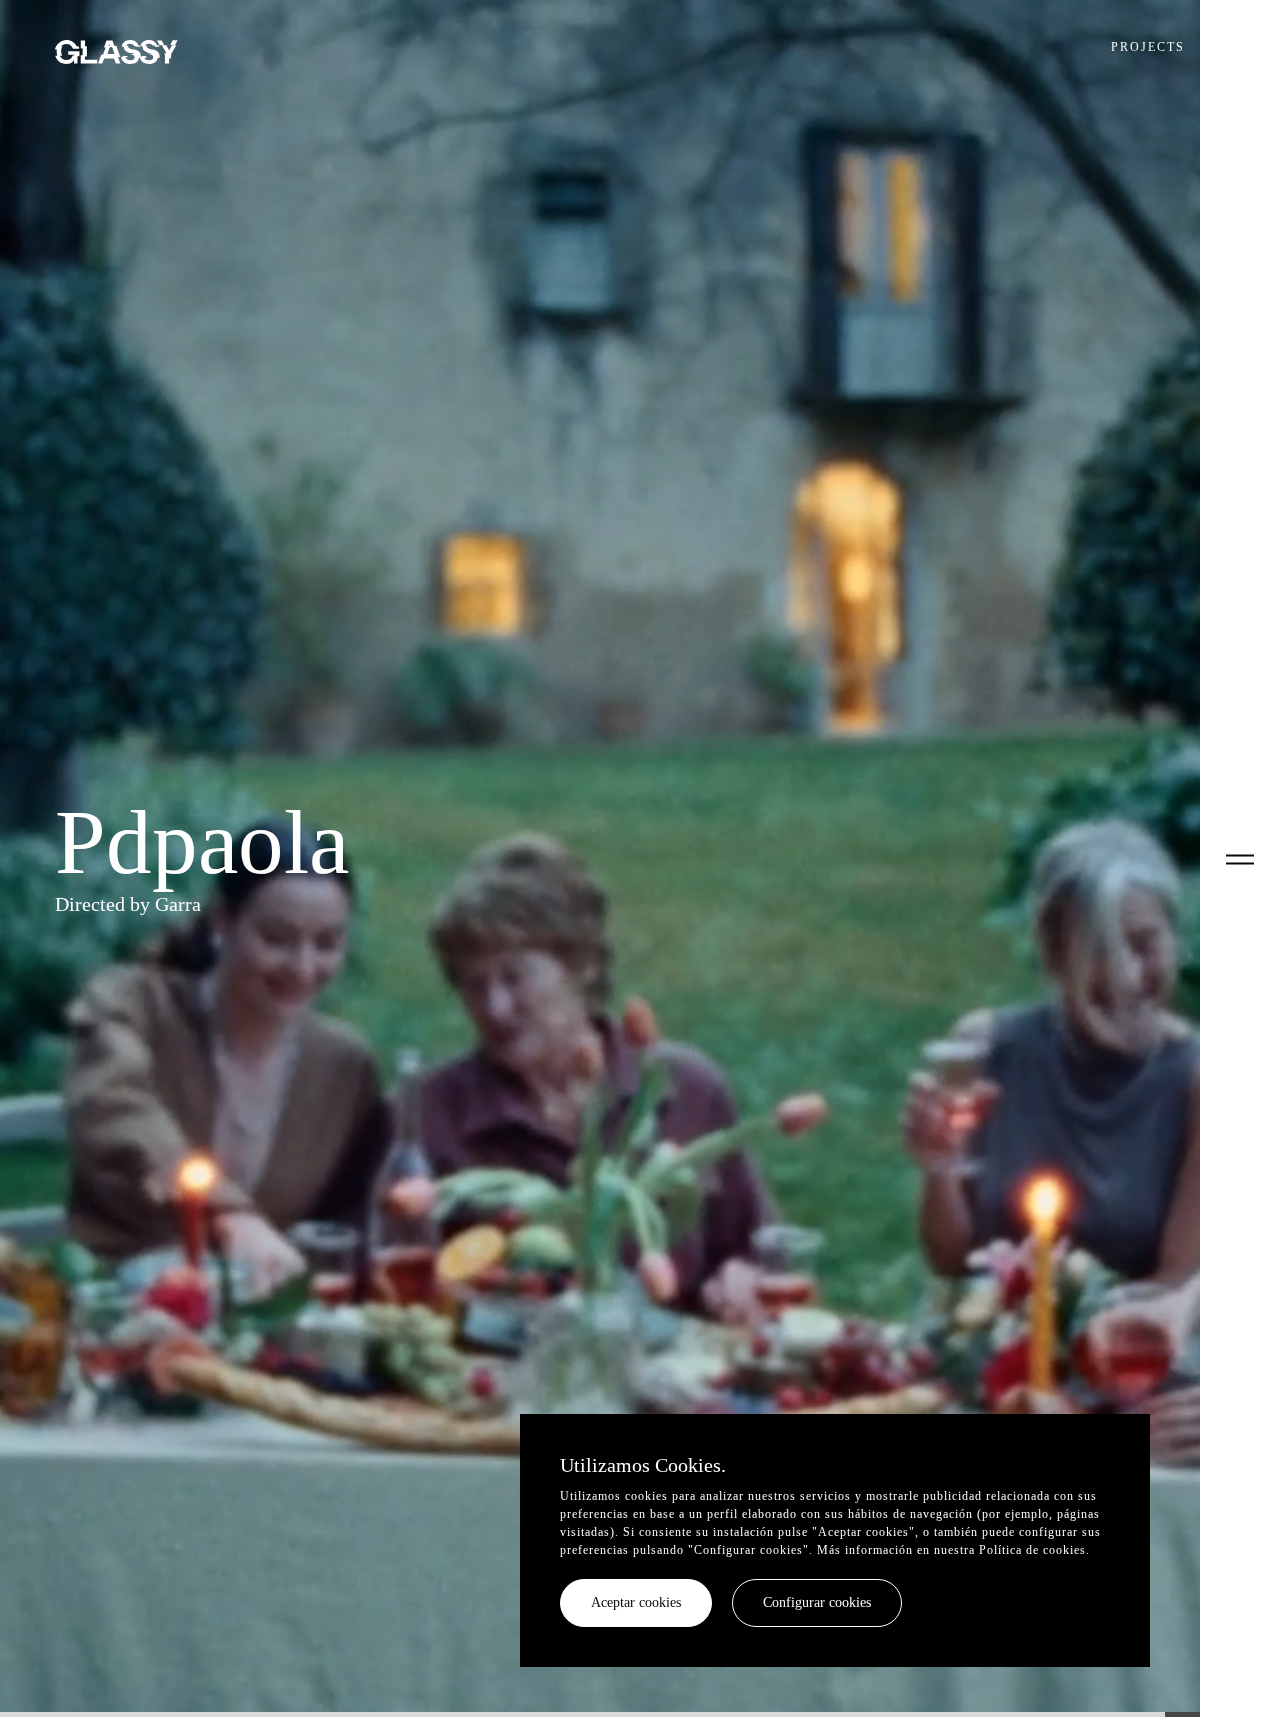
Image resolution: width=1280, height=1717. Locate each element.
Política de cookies (1032, 1550)
